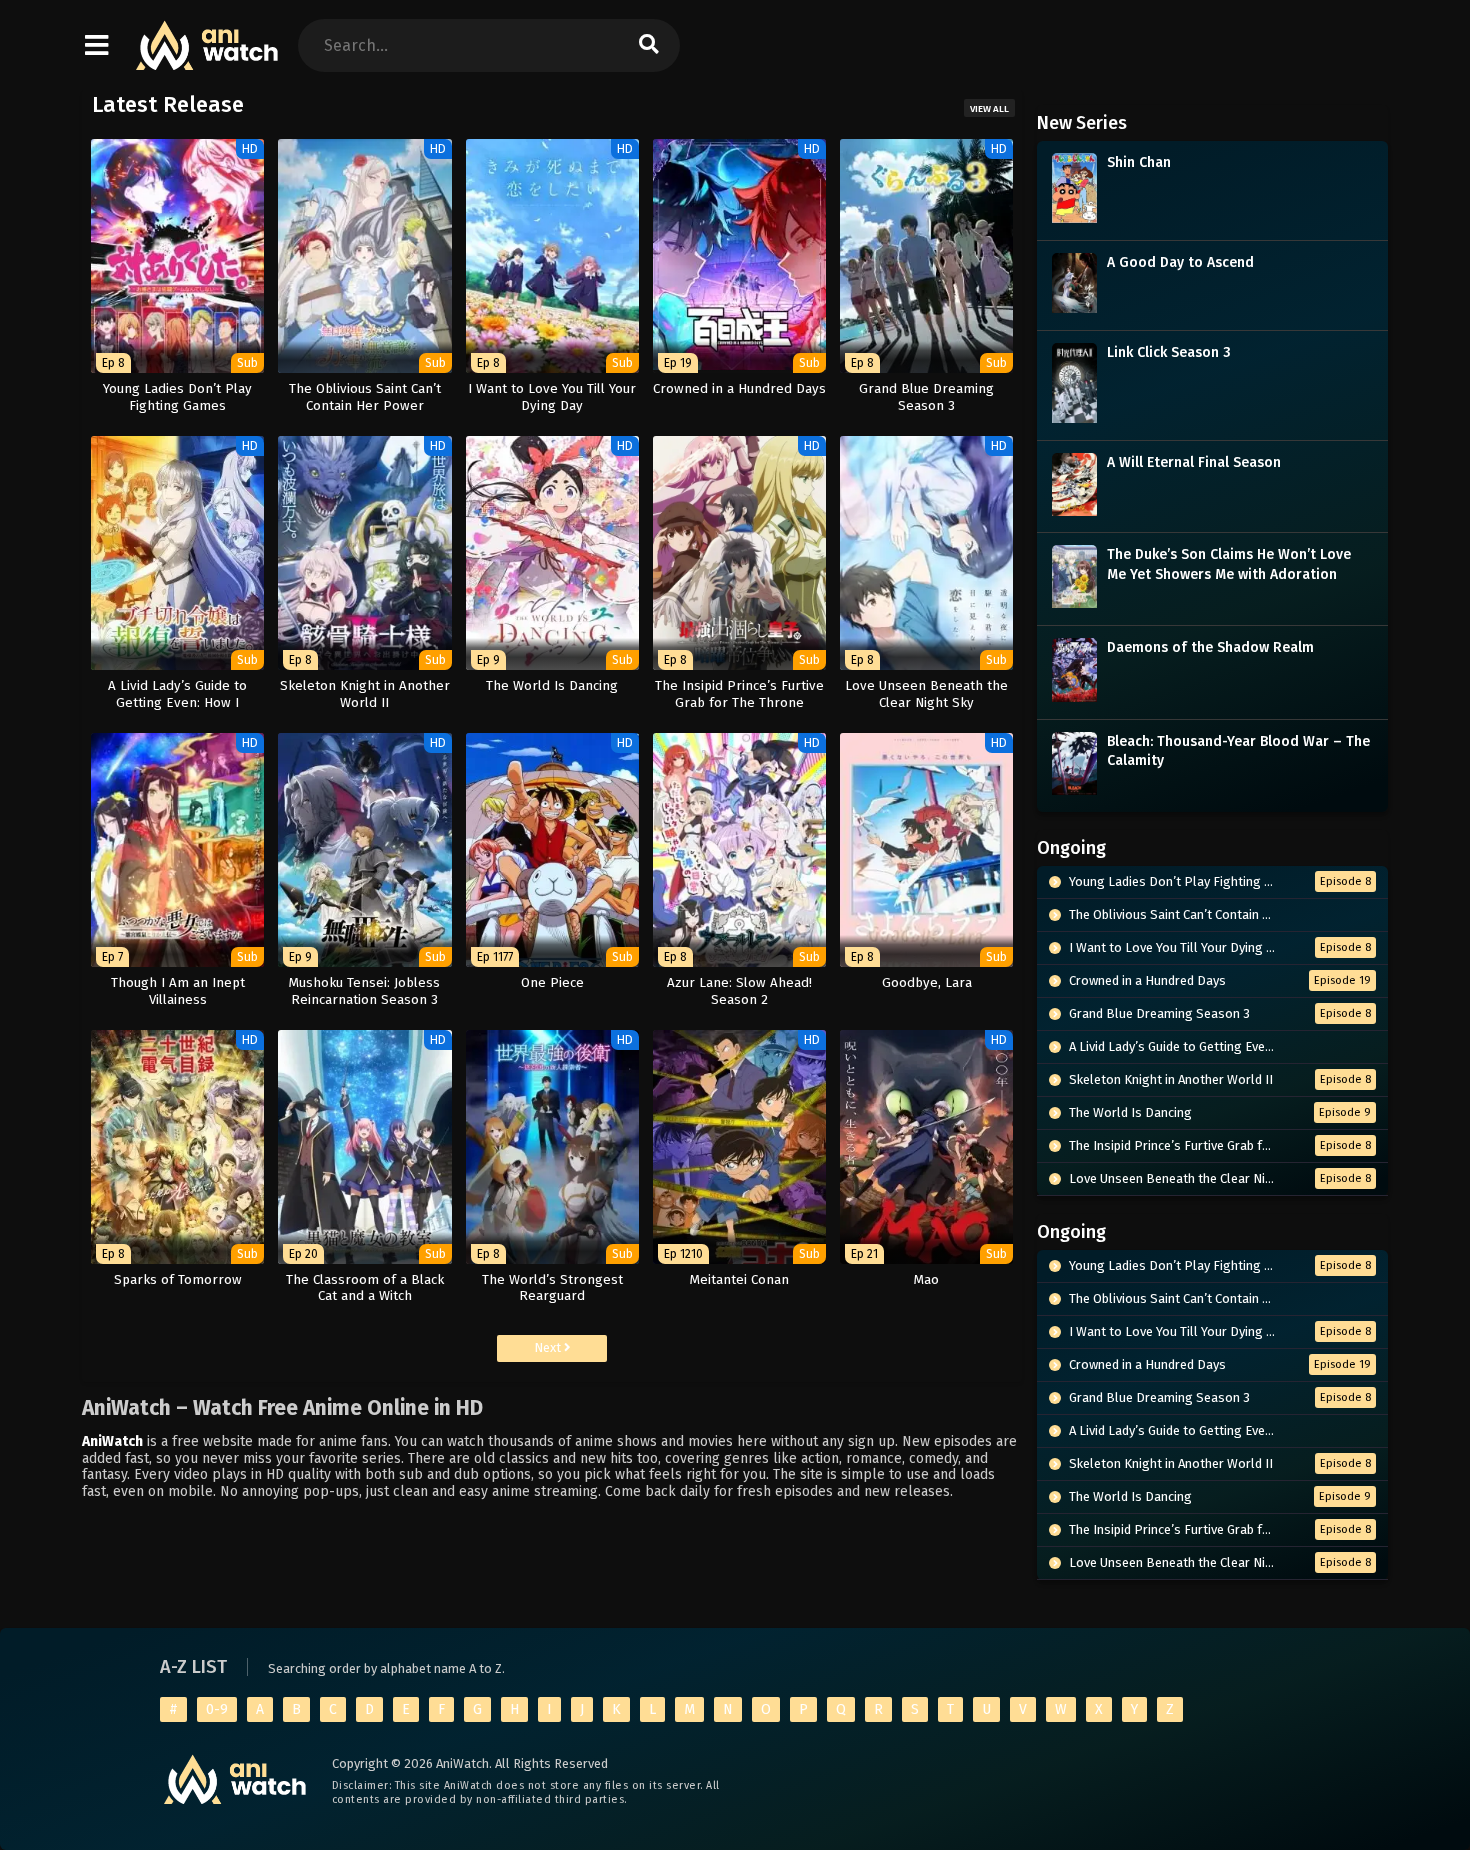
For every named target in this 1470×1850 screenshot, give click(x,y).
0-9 (217, 1709)
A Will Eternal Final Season (1194, 462)
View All (989, 109)
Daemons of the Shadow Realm (1210, 647)
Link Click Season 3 (1169, 352)
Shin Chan (1139, 162)
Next (549, 1347)
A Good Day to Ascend (1180, 262)
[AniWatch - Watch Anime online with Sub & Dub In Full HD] (208, 60)
